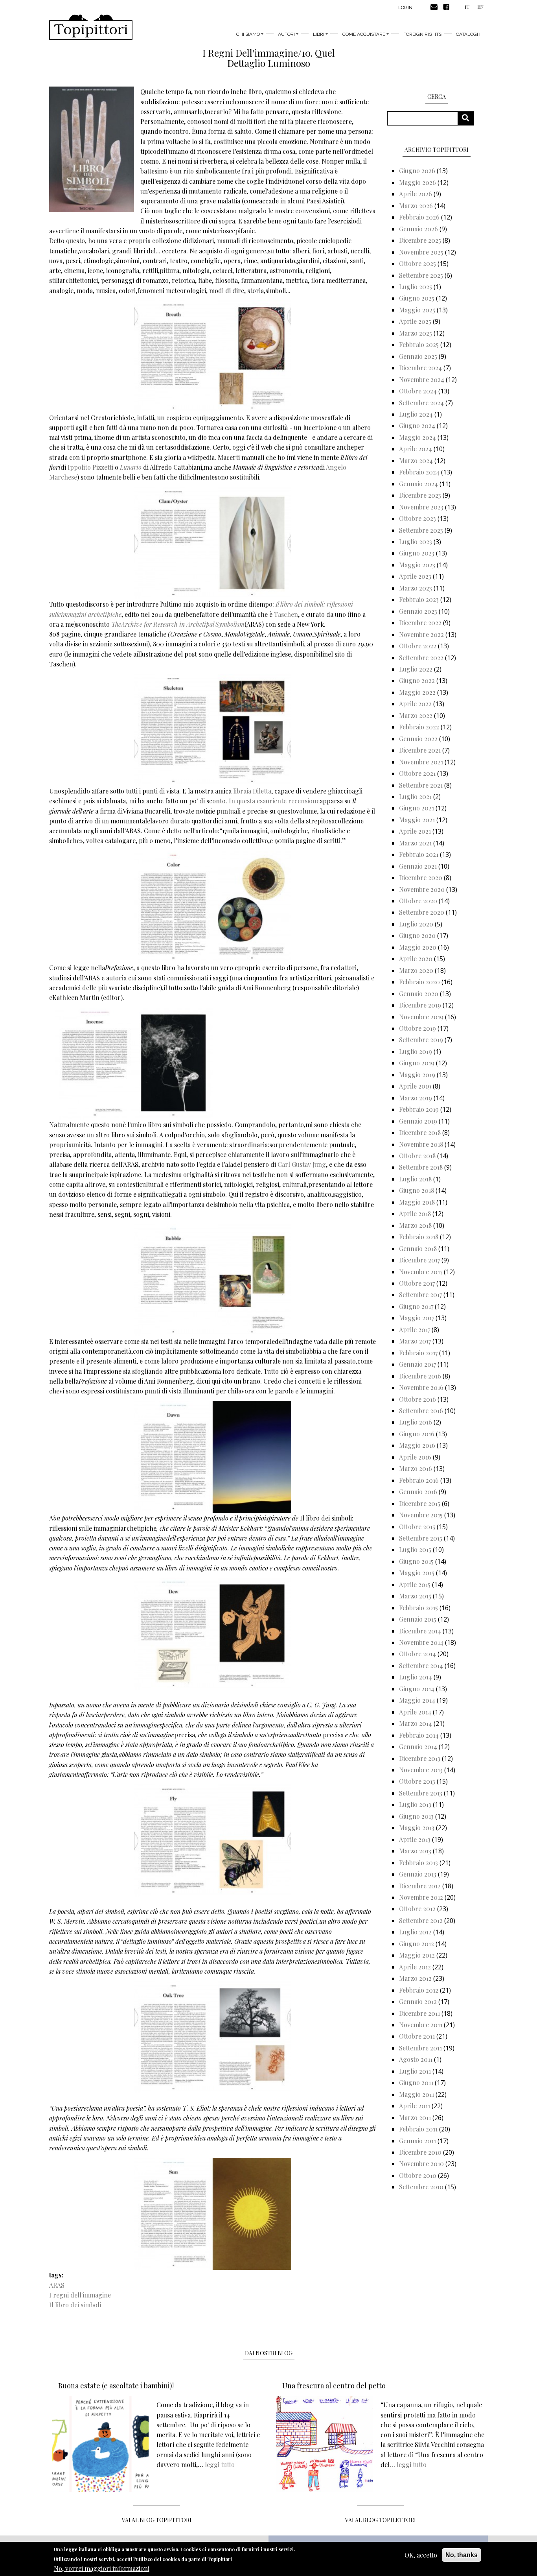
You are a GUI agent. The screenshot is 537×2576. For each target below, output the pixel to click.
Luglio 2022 (416, 669)
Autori (286, 34)
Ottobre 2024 (418, 391)
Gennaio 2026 (418, 229)
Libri (319, 34)
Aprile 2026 (416, 194)
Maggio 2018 (417, 1202)
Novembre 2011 (421, 2025)
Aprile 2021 (415, 831)
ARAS (57, 2285)
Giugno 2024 (417, 425)
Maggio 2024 (417, 437)
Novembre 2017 (421, 1272)
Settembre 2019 (421, 1040)
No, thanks (462, 2555)
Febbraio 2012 (419, 1990)
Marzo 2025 (416, 333)
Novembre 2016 (421, 1387)
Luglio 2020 (416, 924)
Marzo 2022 (416, 715)
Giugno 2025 (417, 298)
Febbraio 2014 (419, 1735)
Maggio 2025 (417, 310)
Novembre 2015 (421, 1515)
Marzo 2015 (415, 1596)
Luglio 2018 (415, 1179)
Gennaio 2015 (418, 1619)
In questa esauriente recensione (273, 801)
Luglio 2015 (415, 1549)
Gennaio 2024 (418, 484)
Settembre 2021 (421, 785)
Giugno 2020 (417, 935)
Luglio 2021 (415, 796)
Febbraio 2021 (419, 854)
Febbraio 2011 (418, 2129)
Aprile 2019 (415, 1086)
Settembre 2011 (420, 2048)
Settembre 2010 (421, 2187)
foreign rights (422, 34)
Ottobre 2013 (417, 1781)
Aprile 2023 (415, 576)
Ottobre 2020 (418, 901)
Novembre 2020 (422, 889)
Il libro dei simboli (75, 2305)
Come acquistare (364, 34)
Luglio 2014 (416, 1677)
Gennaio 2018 (418, 1248)
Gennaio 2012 (418, 2001)
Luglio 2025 (416, 287)
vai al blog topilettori (381, 2520)
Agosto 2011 (416, 2059)
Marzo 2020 (416, 970)
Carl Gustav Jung (302, 1164)
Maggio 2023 (417, 565)
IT (467, 7)
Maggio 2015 (417, 1573)
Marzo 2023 (416, 588)
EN (480, 7)
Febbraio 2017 (418, 1353)
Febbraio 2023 (419, 599)
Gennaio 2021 (418, 866)
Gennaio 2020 (419, 994)
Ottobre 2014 (417, 1654)
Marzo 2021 (415, 843)
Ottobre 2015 (417, 1527)
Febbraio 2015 (418, 1608)
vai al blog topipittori (157, 2520)
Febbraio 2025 (419, 344)
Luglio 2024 (416, 414)
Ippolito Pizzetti (90, 467)
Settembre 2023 (421, 530)
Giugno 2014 (417, 1689)
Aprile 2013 (415, 1839)
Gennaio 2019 (418, 1121)
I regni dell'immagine (80, 2295)
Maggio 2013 (417, 1828)
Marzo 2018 (415, 1225)
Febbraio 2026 (419, 217)
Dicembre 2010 (420, 2152)
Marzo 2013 (415, 1851)
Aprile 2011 (415, 2106)
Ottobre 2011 (417, 2036)
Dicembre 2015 (420, 1503)
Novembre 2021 (421, 762)
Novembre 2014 (421, 1642)
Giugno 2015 (416, 1561)
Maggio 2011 (417, 2094)
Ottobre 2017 (417, 1283)
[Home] (91, 27)
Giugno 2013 (416, 1816)
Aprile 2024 (416, 449)
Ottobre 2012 (417, 1909)
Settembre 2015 (421, 1538)
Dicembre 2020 (421, 877)
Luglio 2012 (415, 1932)
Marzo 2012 (415, 1978)
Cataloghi (469, 34)
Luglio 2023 (416, 542)
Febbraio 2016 (419, 1480)
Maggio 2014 (417, 1700)
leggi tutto (220, 2464)
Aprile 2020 (416, 959)
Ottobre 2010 (418, 2175)
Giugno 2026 (417, 171)
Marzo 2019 (416, 1098)
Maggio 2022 (417, 692)
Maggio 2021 (417, 820)
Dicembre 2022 (420, 623)
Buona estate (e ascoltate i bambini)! (116, 2386)
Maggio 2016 (417, 1445)
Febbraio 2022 (419, 727)
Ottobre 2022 (418, 646)
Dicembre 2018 (420, 1132)
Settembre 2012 (421, 1920)
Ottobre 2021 (417, 773)
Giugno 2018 (417, 1190)
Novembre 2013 (421, 1770)
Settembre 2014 (421, 1665)
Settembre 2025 (421, 275)
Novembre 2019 (421, 1017)
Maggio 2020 (418, 947)
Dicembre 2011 (419, 2013)
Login (405, 7)
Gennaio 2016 (418, 1492)
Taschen (286, 614)
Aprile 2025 (415, 321)
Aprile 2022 (415, 704)
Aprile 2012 (415, 1967)
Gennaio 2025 (418, 356)
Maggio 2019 (417, 1075)
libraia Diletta (251, 791)
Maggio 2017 (417, 1318)
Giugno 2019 (417, 1063)
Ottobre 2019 (417, 1028)
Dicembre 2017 (419, 1260)
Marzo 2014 (416, 1723)
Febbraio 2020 (419, 982)
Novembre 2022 (421, 634)
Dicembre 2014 (420, 1631)
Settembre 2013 (421, 1793)
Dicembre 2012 (420, 1886)
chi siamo (248, 34)
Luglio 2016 (416, 1422)
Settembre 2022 (421, 658)
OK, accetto (421, 2555)
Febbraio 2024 (419, 472)
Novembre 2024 (422, 379)
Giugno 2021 (417, 808)
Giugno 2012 (417, 1944)
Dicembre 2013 (420, 1758)
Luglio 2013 (415, 1804)
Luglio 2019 (416, 1051)
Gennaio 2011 (417, 2141)
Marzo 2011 (415, 2117)
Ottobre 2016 (417, 1399)
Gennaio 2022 (418, 739)
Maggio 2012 (417, 1955)
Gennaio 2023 (418, 611)
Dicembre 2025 (420, 240)
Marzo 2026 (416, 206)
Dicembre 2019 (420, 1005)
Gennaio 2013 (418, 1874)
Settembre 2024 (421, 403)
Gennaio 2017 (417, 1364)
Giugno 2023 (417, 553)
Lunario (131, 467)
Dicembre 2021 (420, 750)
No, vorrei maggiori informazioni (102, 2568)
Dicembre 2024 (420, 368)
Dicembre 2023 (420, 495)
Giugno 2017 (416, 1306)
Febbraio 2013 (418, 1863)
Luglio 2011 (415, 2071)
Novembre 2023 (421, 507)
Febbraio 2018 (419, 1237)
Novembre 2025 (421, 252)
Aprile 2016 (415, 1457)
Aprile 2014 (415, 1712)
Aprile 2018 (415, 1213)
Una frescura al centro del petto (334, 2386)
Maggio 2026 (417, 182)
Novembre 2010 (421, 2164)
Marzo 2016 (416, 1468)
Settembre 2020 (422, 912)
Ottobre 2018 (417, 1156)
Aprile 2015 (415, 1584)
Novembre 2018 (421, 1144)
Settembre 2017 (420, 1294)
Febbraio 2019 (419, 1109)
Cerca (468, 118)
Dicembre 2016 (420, 1376)
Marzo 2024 (416, 460)
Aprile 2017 (415, 1330)
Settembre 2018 (421, 1167)
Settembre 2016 (421, 1411)
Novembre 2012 (421, 1897)
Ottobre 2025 (417, 263)
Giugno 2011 (416, 2082)
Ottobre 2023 (417, 518)
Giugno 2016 (417, 1434)
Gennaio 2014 (418, 1747)
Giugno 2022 (417, 680)
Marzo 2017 (415, 1341)
